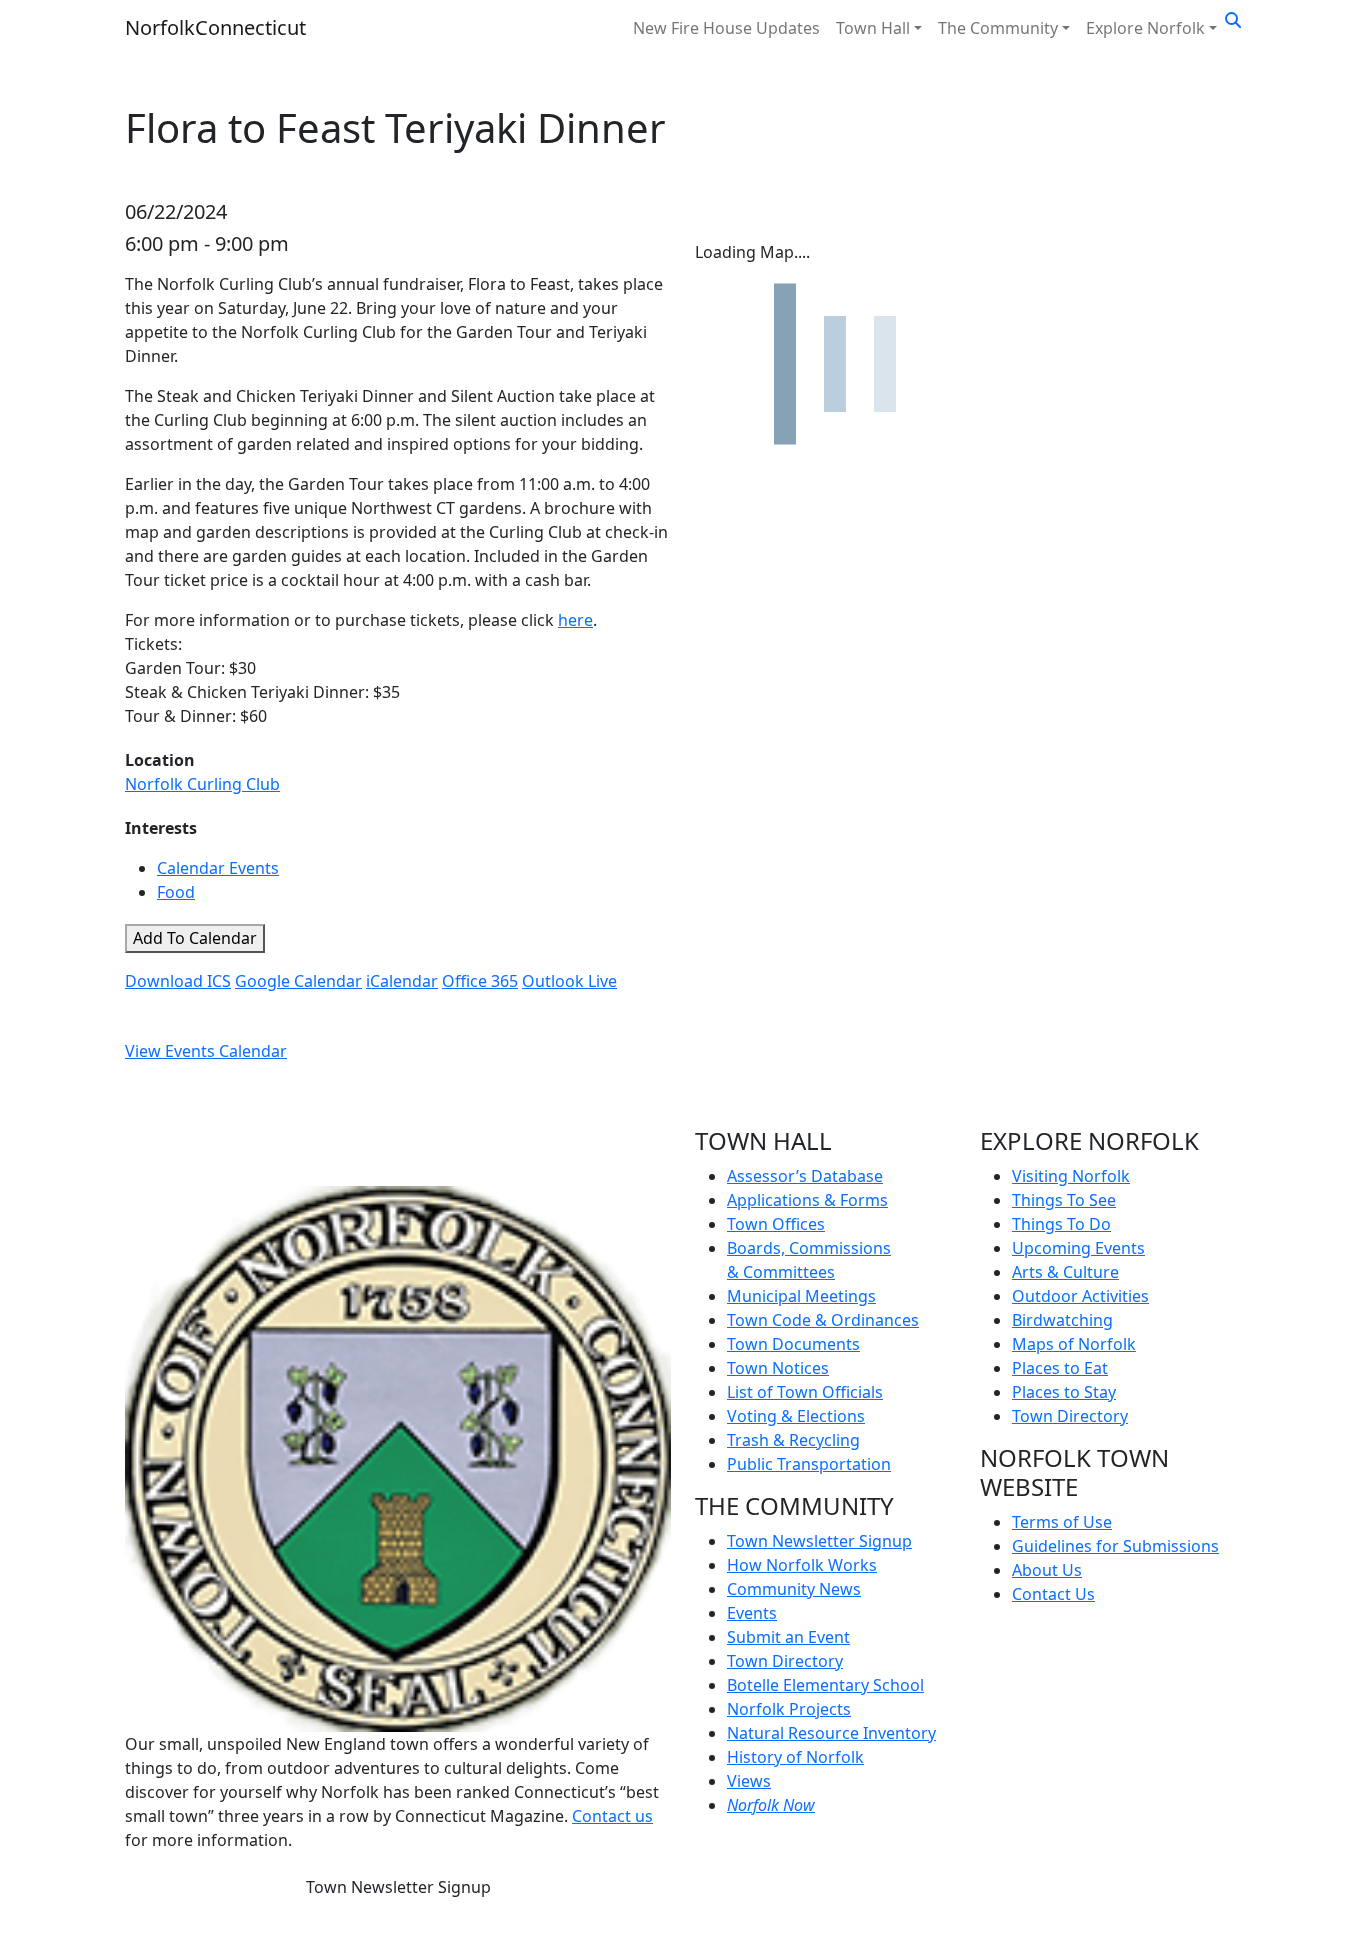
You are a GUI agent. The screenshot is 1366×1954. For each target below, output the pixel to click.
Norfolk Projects (789, 1709)
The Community (998, 28)
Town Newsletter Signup (398, 1887)
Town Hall (873, 28)
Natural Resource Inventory (831, 1733)
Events (752, 1613)
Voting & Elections (796, 1416)
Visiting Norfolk (1071, 1176)
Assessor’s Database (805, 1176)
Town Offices (776, 1224)
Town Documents (793, 1344)
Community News (794, 1589)
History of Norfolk (795, 1757)
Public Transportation (809, 1464)
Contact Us (1053, 1594)
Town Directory (785, 1661)
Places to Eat (1060, 1368)
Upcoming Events (1078, 1248)
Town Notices (778, 1368)
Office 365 (480, 981)
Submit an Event (788, 1637)
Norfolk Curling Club (202, 784)
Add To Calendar (195, 938)
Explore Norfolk (1145, 28)
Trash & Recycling (793, 1440)
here (575, 620)
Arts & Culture (1065, 1272)
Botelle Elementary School (825, 1685)
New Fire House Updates (726, 28)
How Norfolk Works (802, 1565)
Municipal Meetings (801, 1296)
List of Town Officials (805, 1392)
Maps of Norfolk (1074, 1344)
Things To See (1064, 1200)
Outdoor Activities (1080, 1296)
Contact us (612, 1816)
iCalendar (402, 981)
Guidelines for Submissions (1115, 1546)
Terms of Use (1062, 1522)
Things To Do (1061, 1224)
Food (176, 892)
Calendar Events (218, 868)
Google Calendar (298, 981)
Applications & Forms (807, 1200)
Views (749, 1781)
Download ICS (178, 981)
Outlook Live (569, 981)
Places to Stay (1064, 1392)
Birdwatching (1062, 1320)
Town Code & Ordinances (823, 1320)
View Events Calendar (206, 1051)
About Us (1047, 1570)
